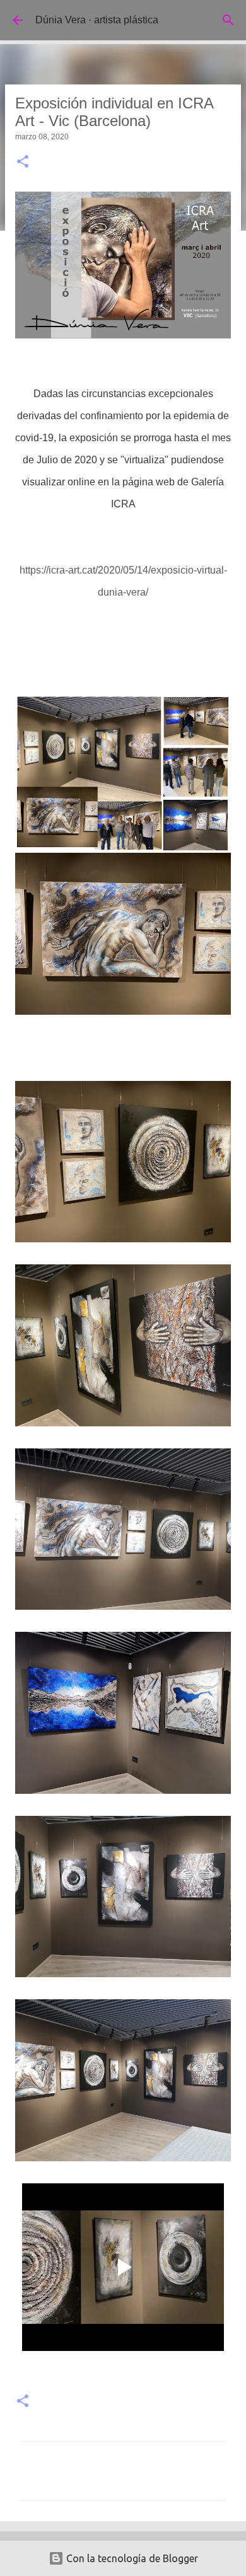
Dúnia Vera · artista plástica (97, 20)
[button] (23, 163)
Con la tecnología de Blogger (131, 2558)
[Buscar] (228, 20)
